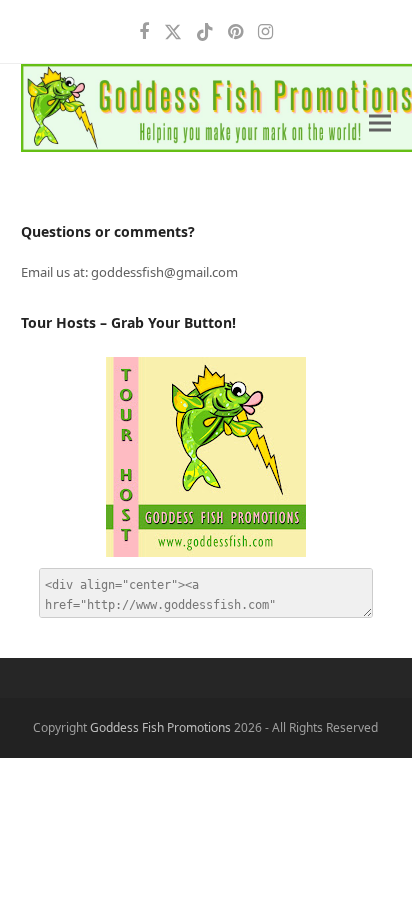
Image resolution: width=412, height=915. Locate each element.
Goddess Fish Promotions (160, 727)
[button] (380, 123)
